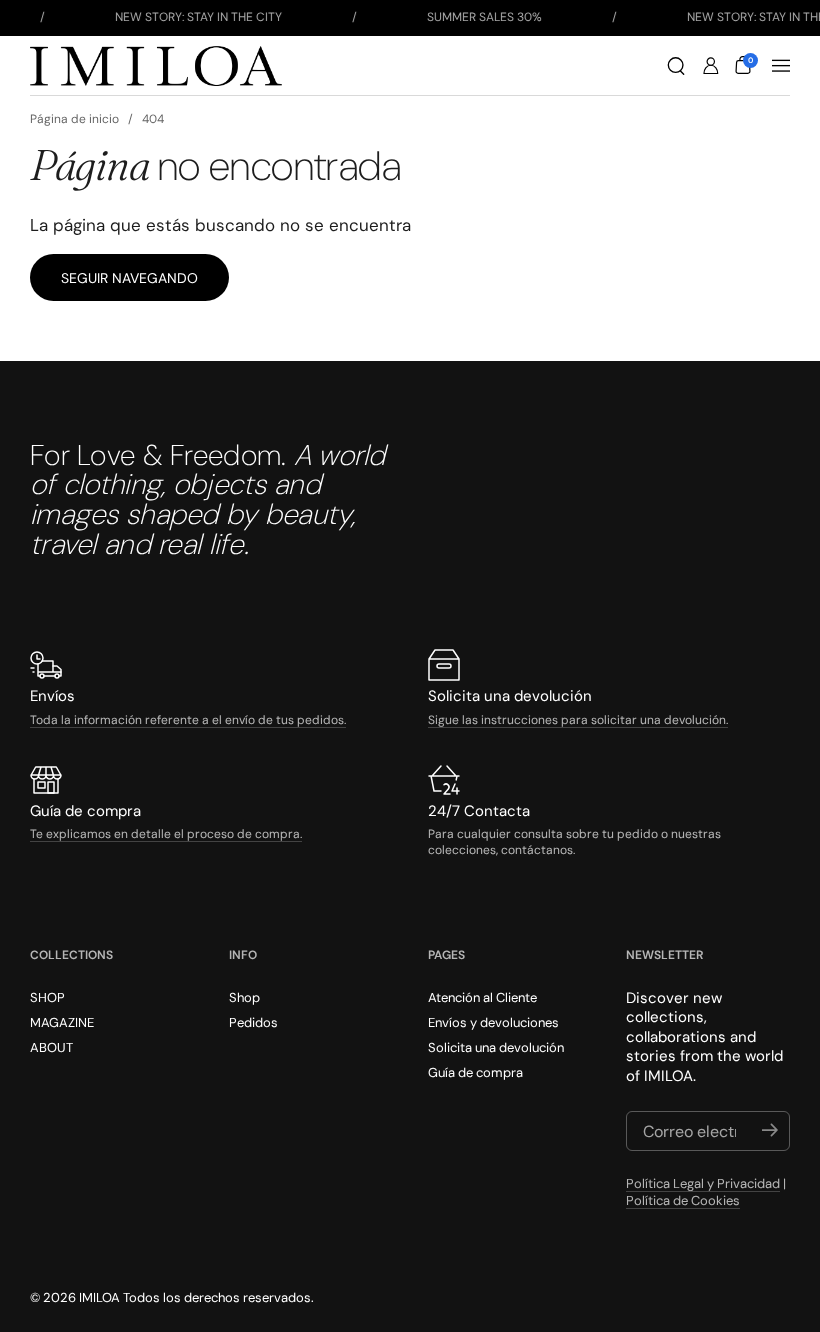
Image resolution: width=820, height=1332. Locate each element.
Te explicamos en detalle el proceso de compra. (166, 834)
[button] (676, 66)
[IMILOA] (156, 66)
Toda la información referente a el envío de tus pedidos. (188, 720)
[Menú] (781, 66)
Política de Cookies (683, 1200)
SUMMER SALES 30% (484, 17)
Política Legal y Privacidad (703, 1183)
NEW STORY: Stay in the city (198, 17)
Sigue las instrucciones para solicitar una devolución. (578, 720)
